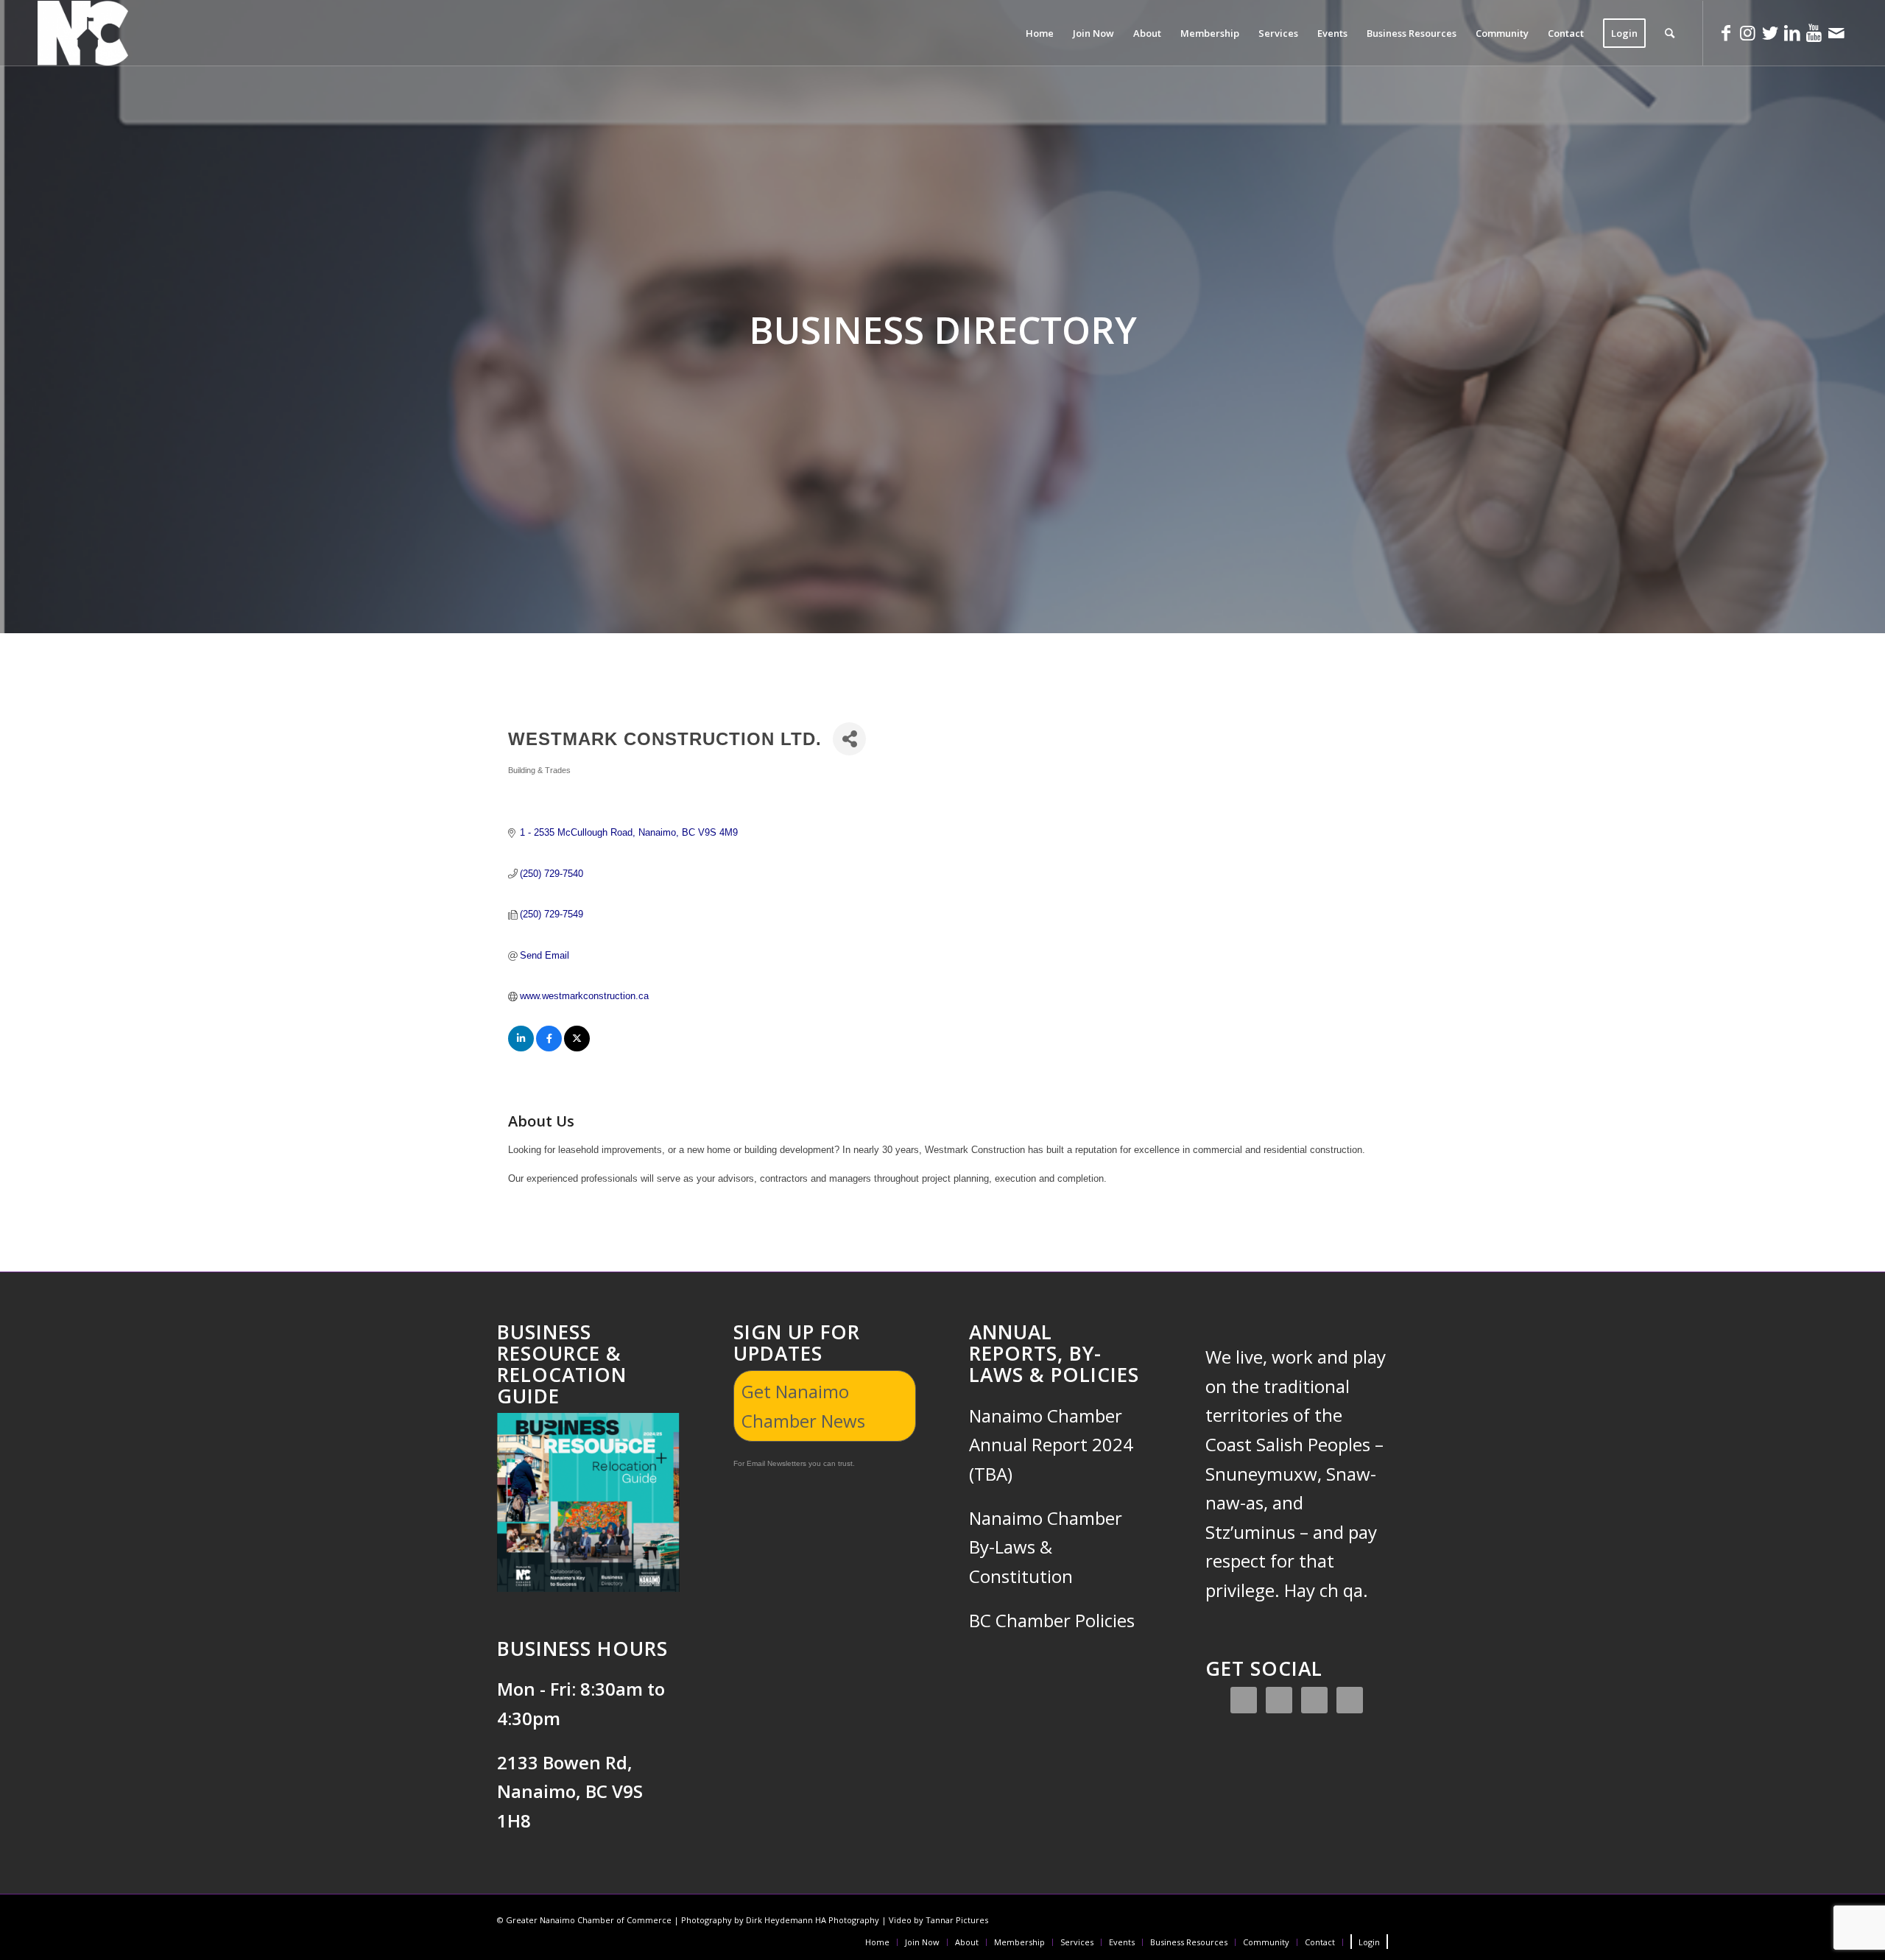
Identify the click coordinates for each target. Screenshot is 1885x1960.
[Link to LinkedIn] (1792, 32)
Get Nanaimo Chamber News (803, 1406)
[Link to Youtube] (1814, 32)
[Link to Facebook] (1726, 32)
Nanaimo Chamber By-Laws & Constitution (1046, 1547)
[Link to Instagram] (1748, 32)
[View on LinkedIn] (521, 1048)
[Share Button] (849, 739)
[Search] (1670, 33)
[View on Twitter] (577, 1048)
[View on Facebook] (549, 1048)
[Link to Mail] (1836, 32)
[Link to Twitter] (1770, 32)
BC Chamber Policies (1052, 1620)
